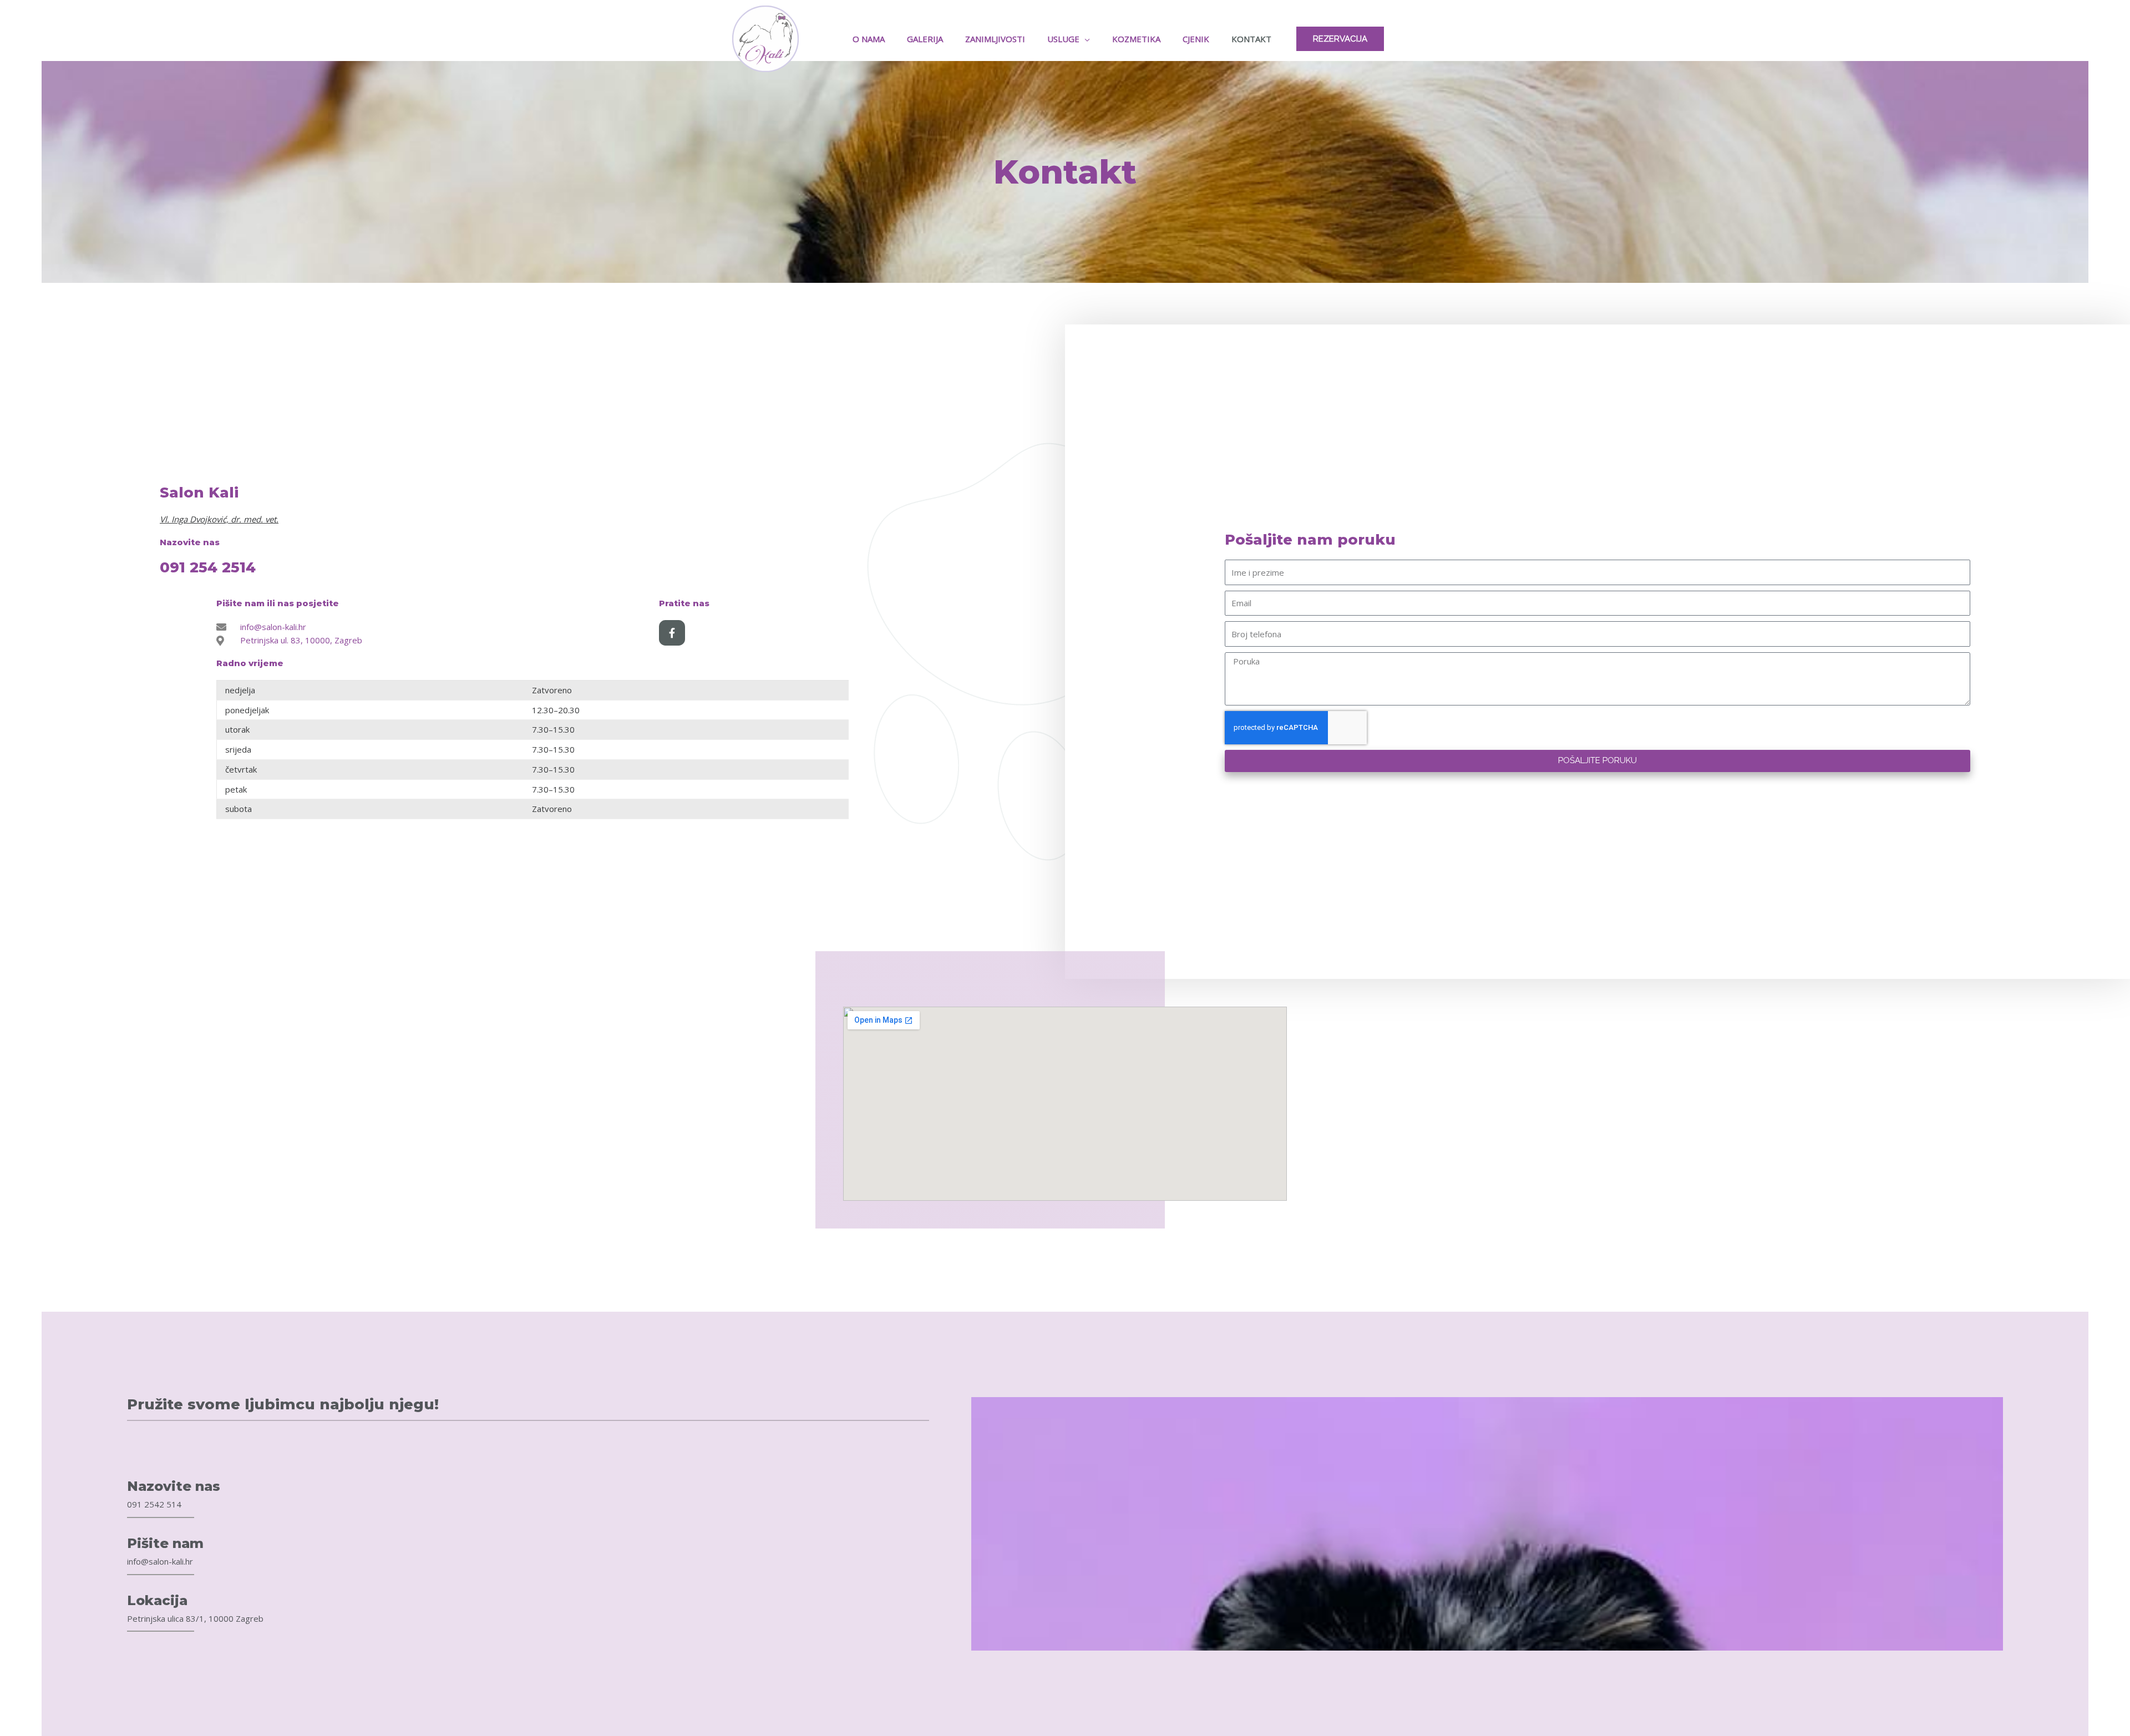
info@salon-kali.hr (160, 1561)
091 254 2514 (208, 567)
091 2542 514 (154, 1504)
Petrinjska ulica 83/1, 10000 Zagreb (195, 1618)
